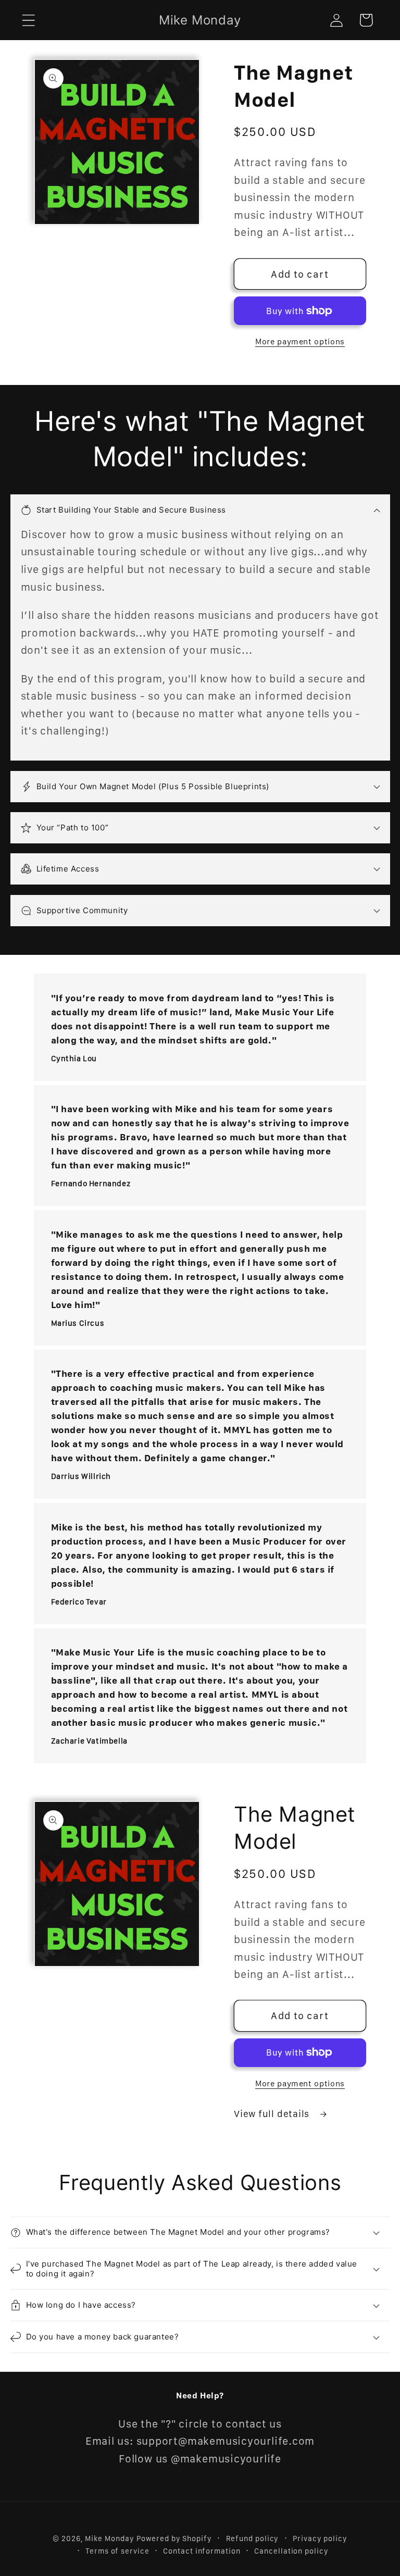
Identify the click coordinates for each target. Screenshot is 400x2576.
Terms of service (117, 2551)
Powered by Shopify (174, 2538)
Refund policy (253, 2538)
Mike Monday (109, 2538)
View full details (273, 2114)
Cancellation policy (291, 2551)
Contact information (202, 2551)
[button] (28, 20)
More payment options (300, 341)
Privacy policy (320, 2538)
